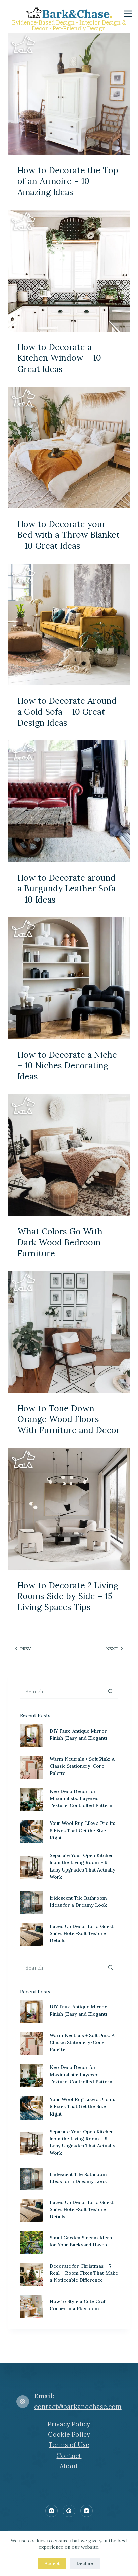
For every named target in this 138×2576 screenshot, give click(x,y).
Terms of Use (69, 2445)
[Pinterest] (69, 2511)
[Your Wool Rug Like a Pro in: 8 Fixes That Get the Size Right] (31, 1832)
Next (112, 1648)
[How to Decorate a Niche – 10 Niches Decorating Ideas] (69, 978)
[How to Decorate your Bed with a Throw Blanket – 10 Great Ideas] (69, 448)
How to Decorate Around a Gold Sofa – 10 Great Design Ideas (67, 712)
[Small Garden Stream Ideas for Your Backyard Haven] (31, 2243)
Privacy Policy (69, 2424)
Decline (85, 2563)
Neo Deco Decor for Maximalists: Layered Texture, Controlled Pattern (81, 1798)
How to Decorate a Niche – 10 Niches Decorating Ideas (67, 1065)
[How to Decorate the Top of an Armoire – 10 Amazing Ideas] (69, 94)
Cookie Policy (69, 2434)
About (69, 2466)
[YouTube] (87, 2511)
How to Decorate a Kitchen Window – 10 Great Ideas (59, 358)
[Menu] (128, 14)
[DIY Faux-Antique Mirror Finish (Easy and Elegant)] (31, 1736)
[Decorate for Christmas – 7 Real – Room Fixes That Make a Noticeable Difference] (31, 2274)
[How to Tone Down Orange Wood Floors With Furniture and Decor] (69, 1332)
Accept (52, 2563)
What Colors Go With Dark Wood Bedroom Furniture (60, 1242)
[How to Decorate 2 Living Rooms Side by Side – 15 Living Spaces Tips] (69, 1509)
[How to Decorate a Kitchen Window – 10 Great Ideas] (69, 271)
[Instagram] (52, 2511)
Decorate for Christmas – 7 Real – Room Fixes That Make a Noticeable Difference (84, 2273)
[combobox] (62, 1691)
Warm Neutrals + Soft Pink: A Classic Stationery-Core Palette (82, 1766)
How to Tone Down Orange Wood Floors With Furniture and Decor (69, 1419)
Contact (69, 2456)
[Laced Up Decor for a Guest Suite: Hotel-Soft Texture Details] (31, 1935)
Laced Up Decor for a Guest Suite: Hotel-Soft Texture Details (81, 1933)
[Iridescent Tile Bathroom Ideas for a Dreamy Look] (31, 1903)
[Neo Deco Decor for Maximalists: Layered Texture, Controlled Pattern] (31, 1800)
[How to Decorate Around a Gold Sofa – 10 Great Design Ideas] (69, 624)
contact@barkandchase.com (78, 2407)
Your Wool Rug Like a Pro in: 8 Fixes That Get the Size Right (82, 1830)
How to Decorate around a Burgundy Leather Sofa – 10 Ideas (66, 889)
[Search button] (110, 1691)
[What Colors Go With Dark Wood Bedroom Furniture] (69, 1155)
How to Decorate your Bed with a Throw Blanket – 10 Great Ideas (68, 535)
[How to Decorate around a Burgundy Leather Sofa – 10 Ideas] (69, 801)
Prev (26, 1648)
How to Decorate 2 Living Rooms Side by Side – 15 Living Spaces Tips (68, 1596)
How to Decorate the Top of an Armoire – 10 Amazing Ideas (68, 181)
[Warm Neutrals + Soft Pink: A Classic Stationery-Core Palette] (31, 1767)
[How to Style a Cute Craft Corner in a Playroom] (31, 2306)
